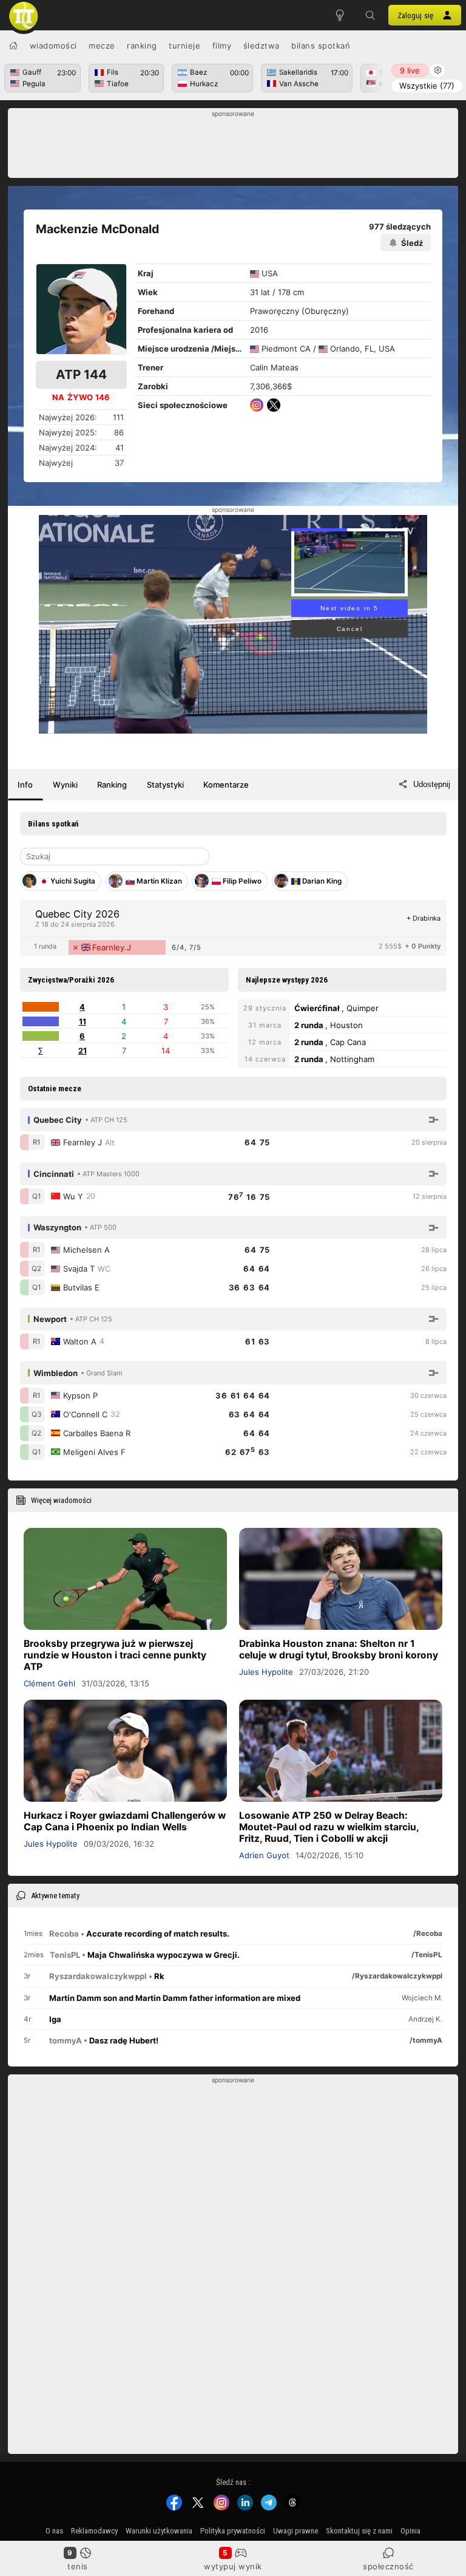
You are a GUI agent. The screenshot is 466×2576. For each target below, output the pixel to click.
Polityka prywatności (233, 2531)
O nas (54, 2531)
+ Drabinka (424, 918)
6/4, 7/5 (187, 947)
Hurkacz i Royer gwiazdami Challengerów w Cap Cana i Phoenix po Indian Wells (125, 1821)
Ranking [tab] (112, 785)
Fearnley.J (112, 947)
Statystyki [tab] (165, 785)
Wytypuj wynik (233, 2566)
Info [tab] (25, 785)
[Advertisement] (233, 146)
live (410, 70)
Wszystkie (427, 86)
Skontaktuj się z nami (359, 2531)
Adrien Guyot (264, 1855)
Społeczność (388, 2566)
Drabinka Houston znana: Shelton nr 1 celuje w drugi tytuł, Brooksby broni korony (339, 1649)
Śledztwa (262, 46)
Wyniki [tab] (65, 785)
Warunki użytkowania (159, 2531)
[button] (370, 15)
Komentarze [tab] (226, 785)
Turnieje (184, 46)
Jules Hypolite (266, 1672)
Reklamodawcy (94, 2531)
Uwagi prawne (295, 2531)
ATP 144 (81, 374)
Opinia (410, 2531)
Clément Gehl (49, 1683)
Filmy (222, 46)
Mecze (102, 46)
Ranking (142, 46)
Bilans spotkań (321, 46)
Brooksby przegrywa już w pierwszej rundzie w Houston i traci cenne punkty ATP (115, 1655)
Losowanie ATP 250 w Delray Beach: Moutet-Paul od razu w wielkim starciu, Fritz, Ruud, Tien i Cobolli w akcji (329, 1827)
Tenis (78, 2566)
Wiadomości (53, 46)
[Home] (13, 46)
